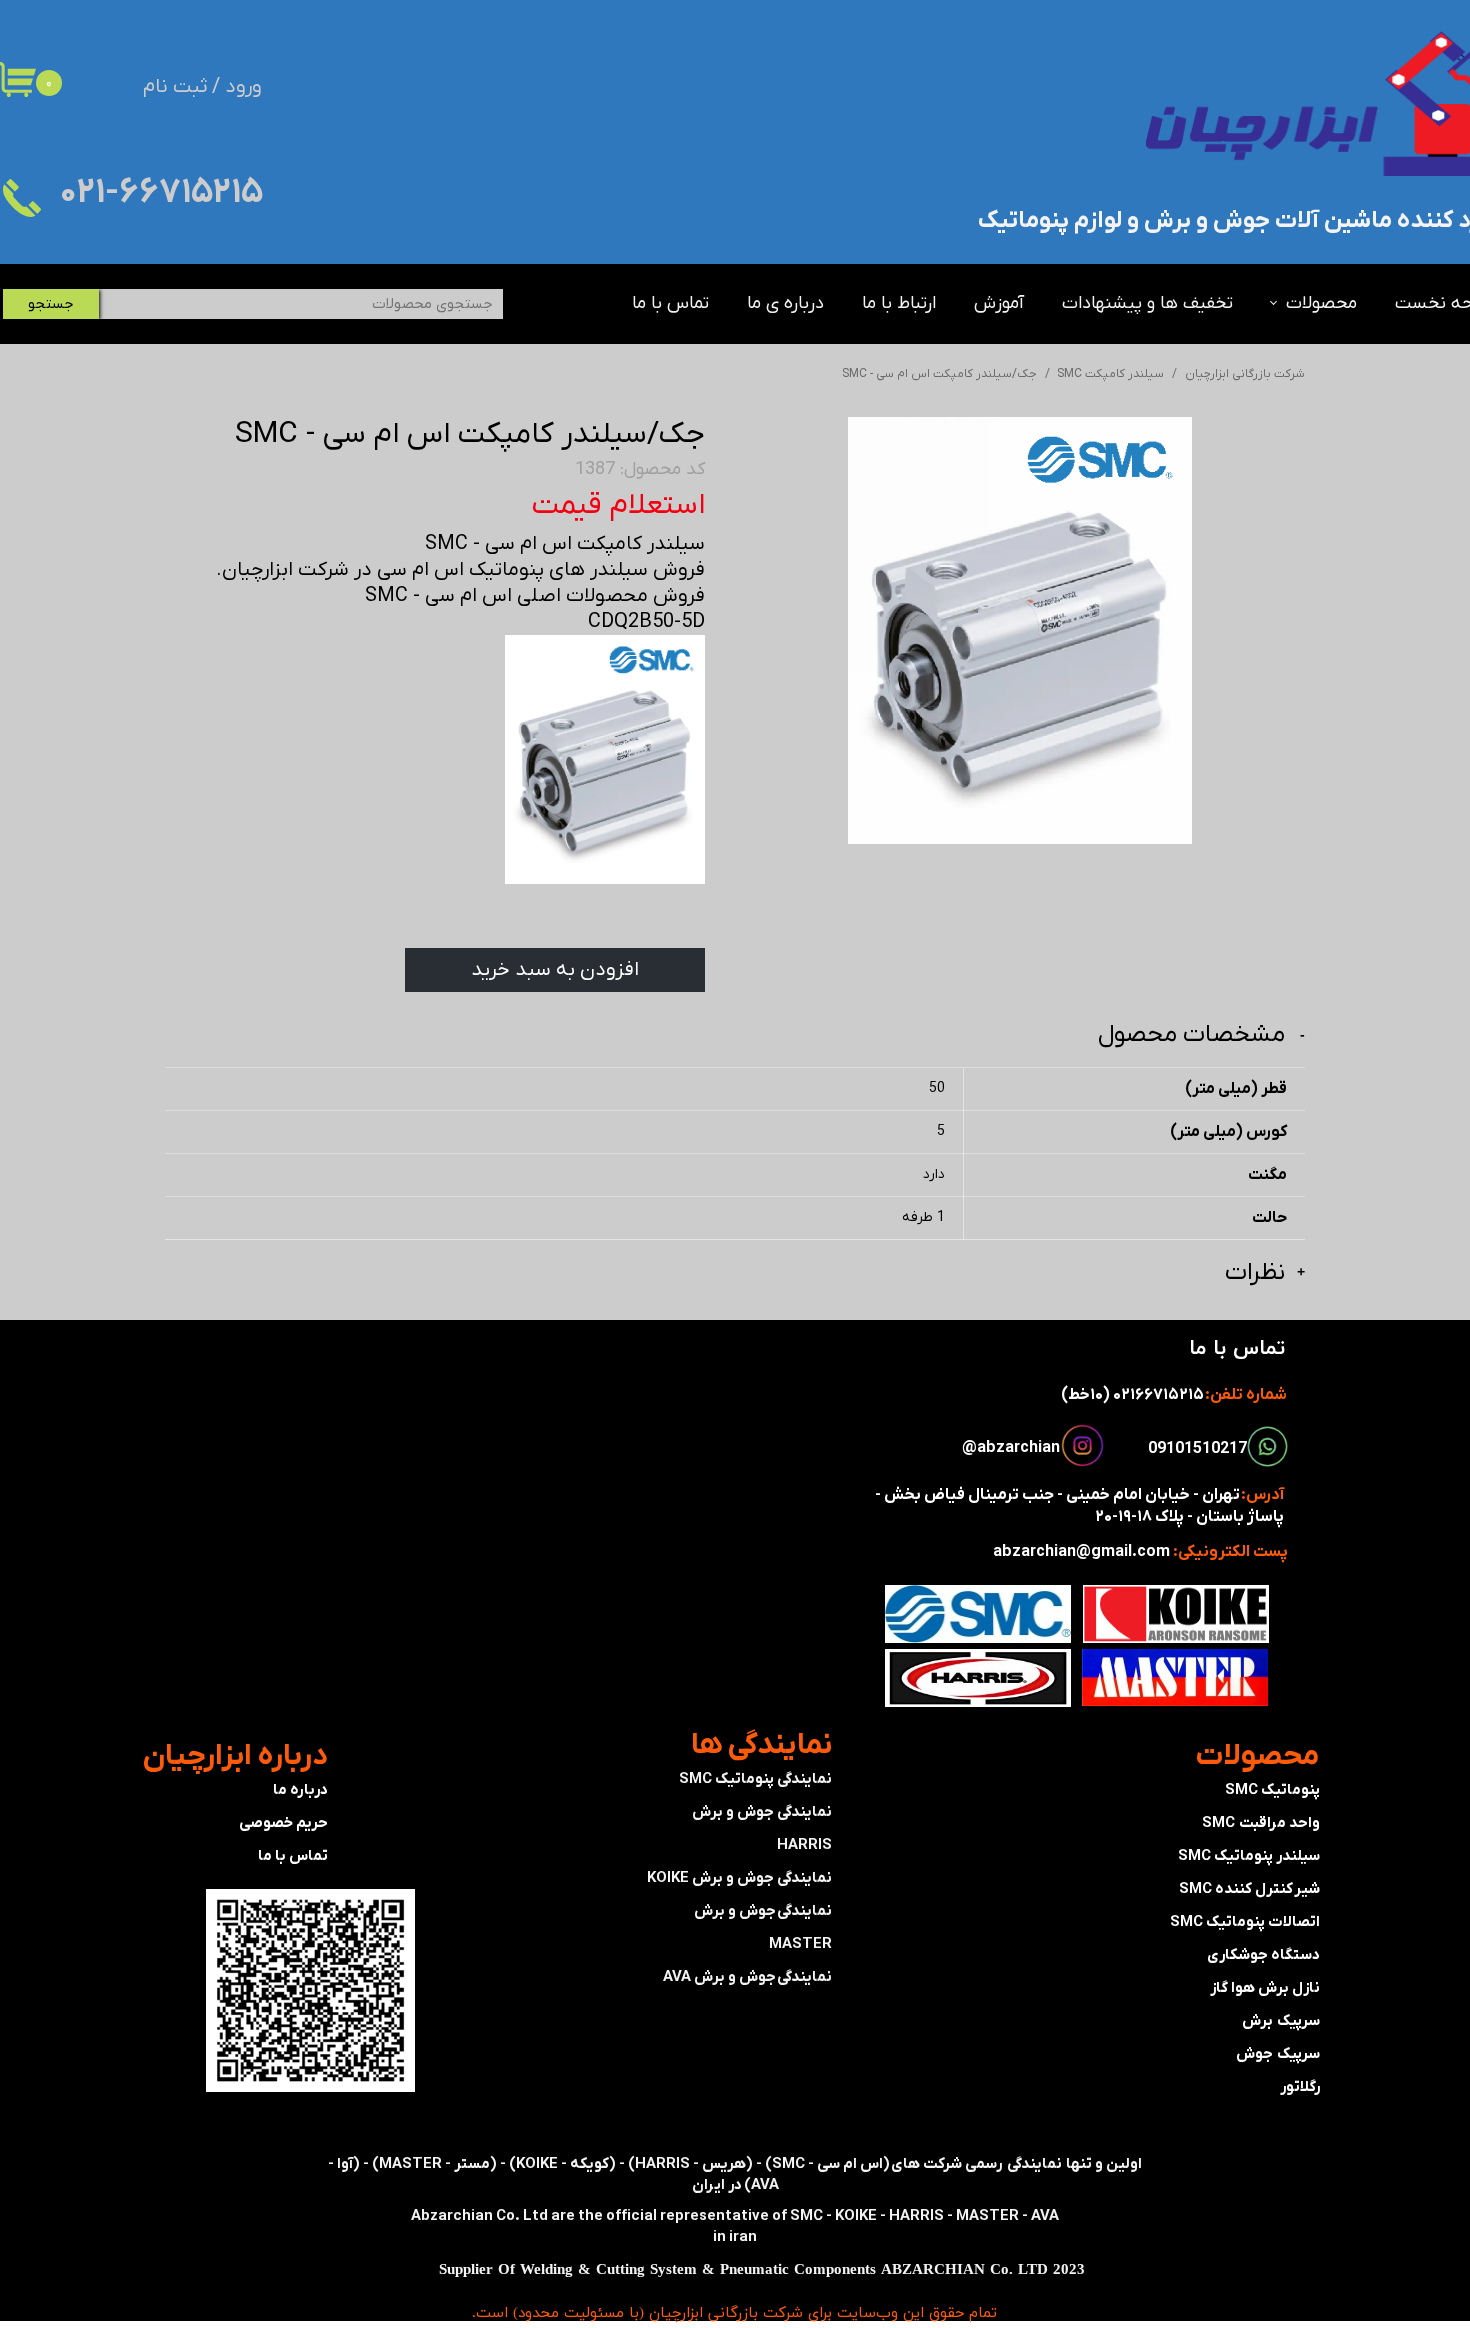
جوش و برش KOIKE (710, 1878)
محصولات (1321, 303)
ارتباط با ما (899, 303)
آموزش (999, 303)
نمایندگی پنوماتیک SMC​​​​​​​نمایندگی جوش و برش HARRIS (755, 1812)
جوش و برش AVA (719, 1977)
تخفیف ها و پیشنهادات (1147, 303)
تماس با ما (670, 303)
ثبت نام (175, 87)
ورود (243, 87)
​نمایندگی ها (761, 1745)
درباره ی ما (785, 303)
